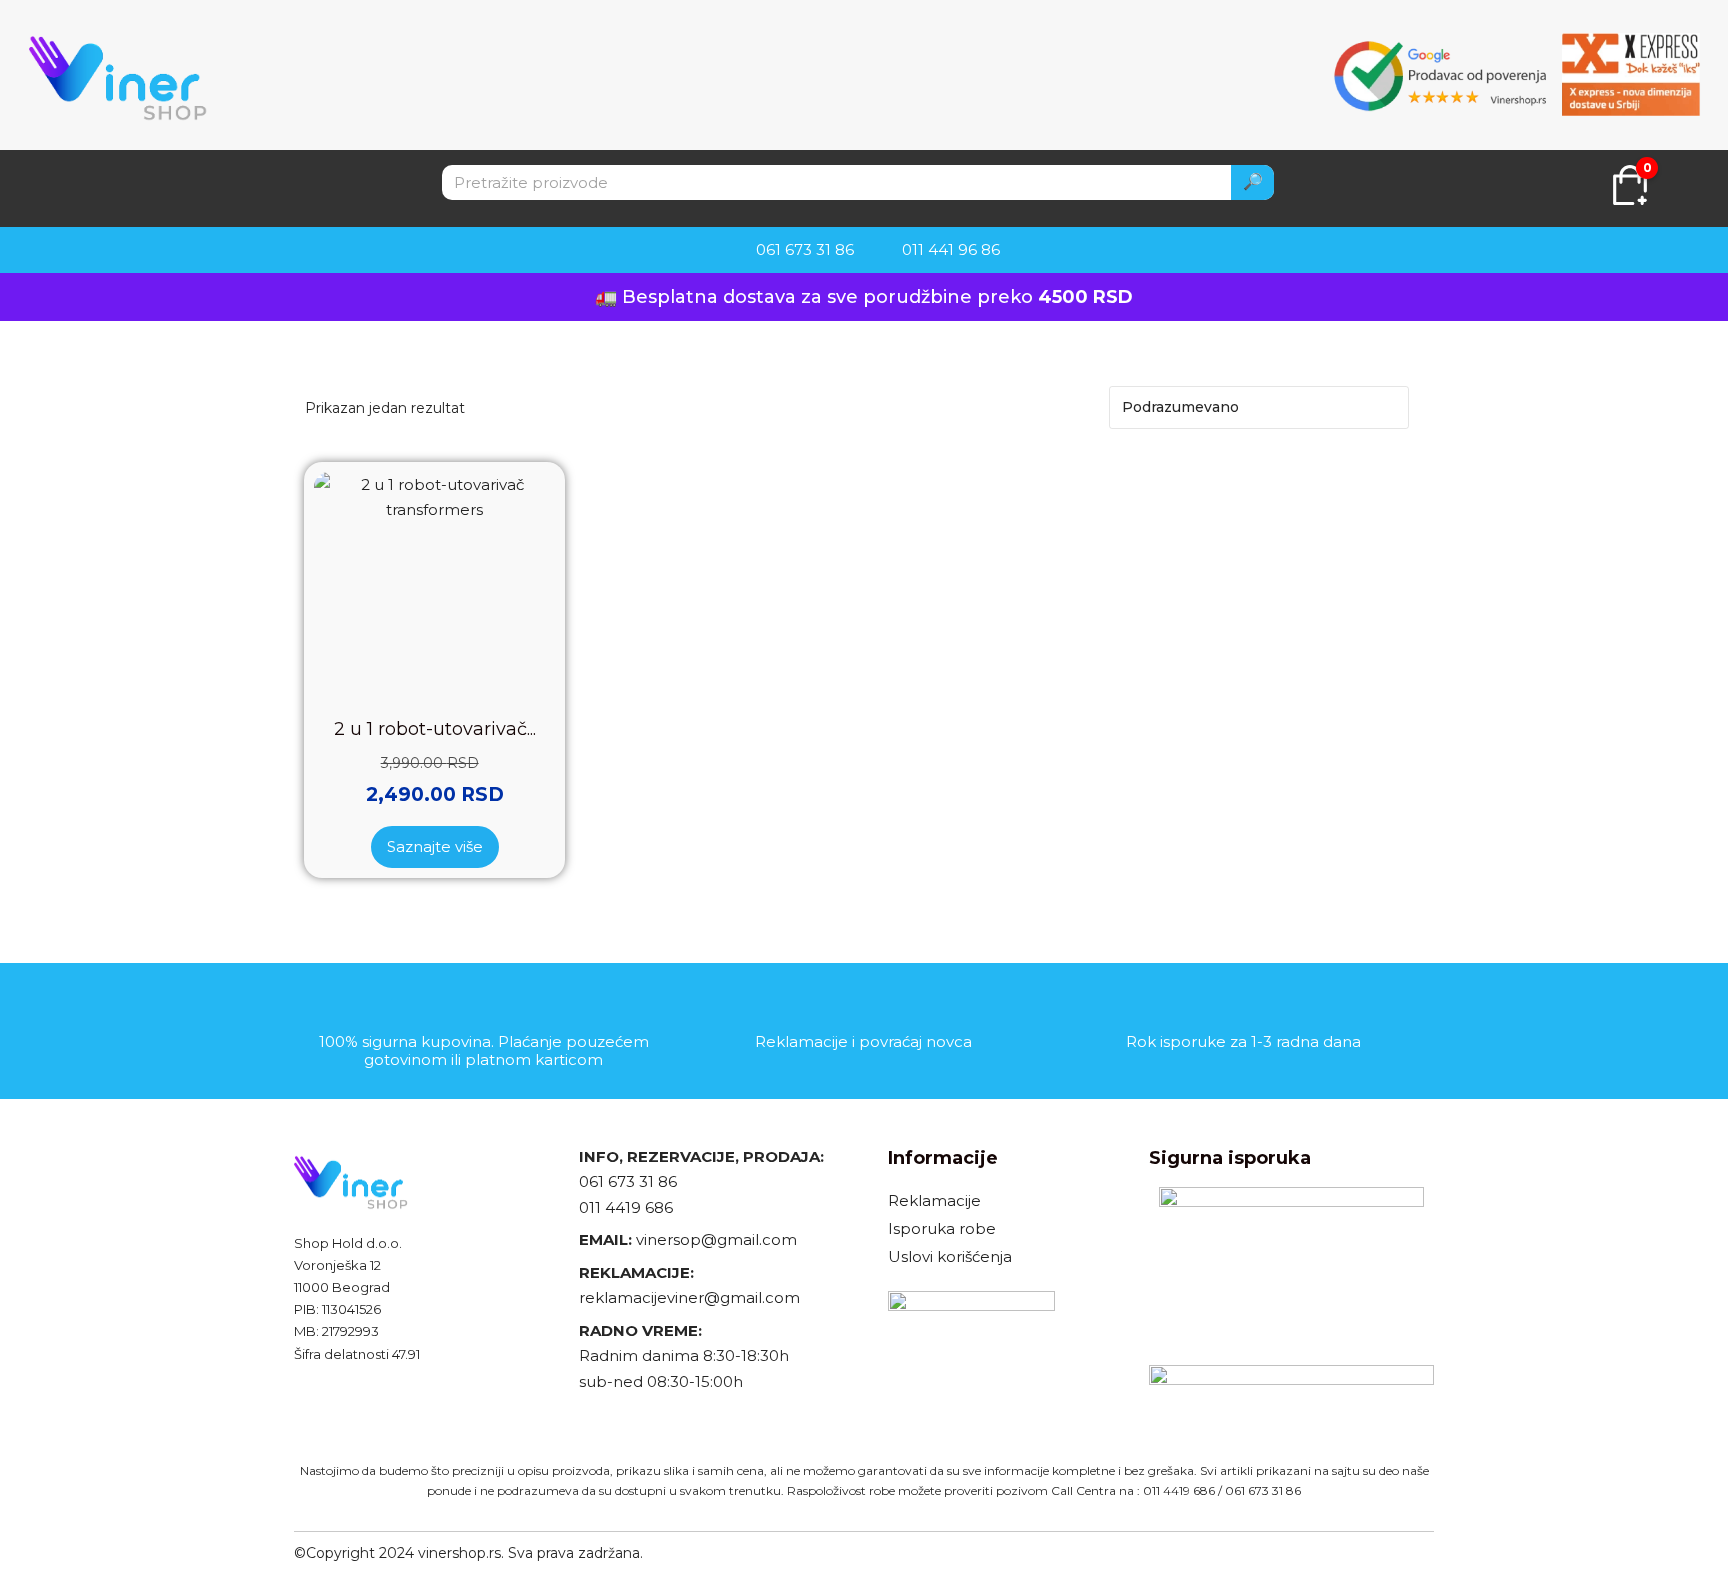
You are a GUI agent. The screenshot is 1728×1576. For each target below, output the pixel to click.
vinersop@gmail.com (714, 1239)
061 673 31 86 (628, 1181)
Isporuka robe (942, 1228)
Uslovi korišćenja (950, 1256)
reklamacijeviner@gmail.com (689, 1297)
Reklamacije (934, 1200)
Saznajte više (435, 846)
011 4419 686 (626, 1207)
